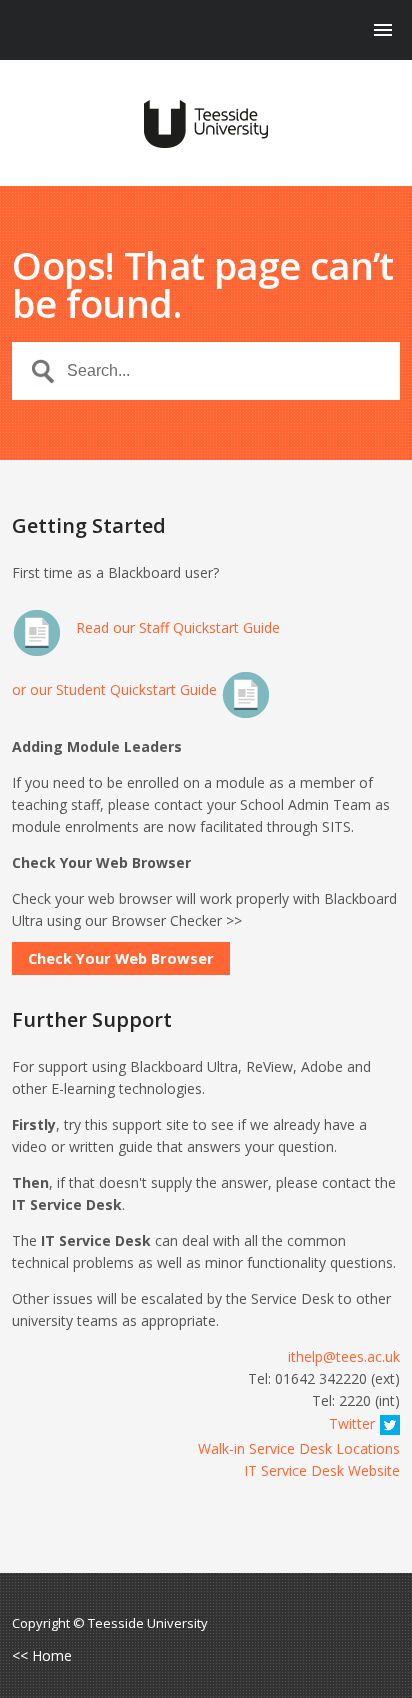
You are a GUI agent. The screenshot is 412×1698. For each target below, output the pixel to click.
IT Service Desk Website (322, 1470)
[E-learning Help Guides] (205, 124)
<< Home (42, 1656)
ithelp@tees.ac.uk (344, 1356)
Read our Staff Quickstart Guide (176, 627)
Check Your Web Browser (121, 958)
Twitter (352, 1423)
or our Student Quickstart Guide (116, 689)
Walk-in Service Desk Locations (299, 1448)
